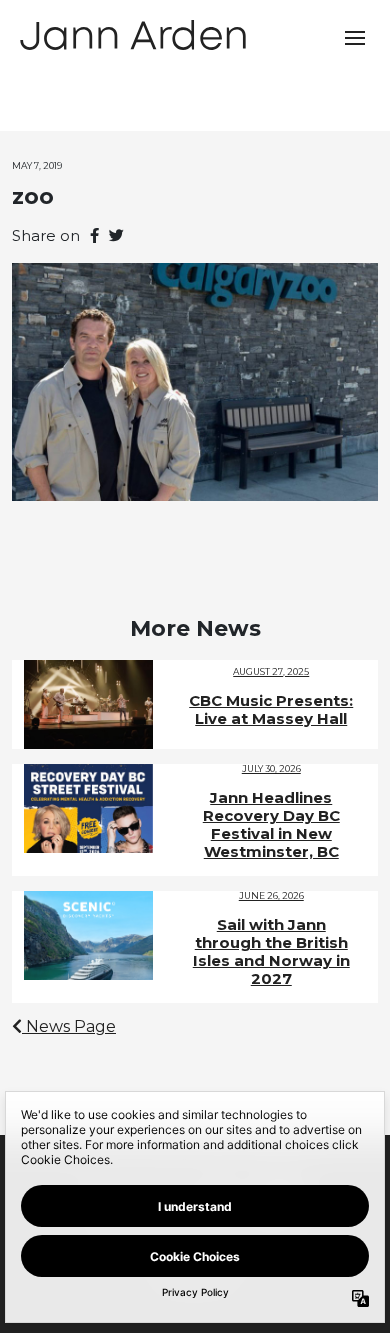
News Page (69, 1026)
